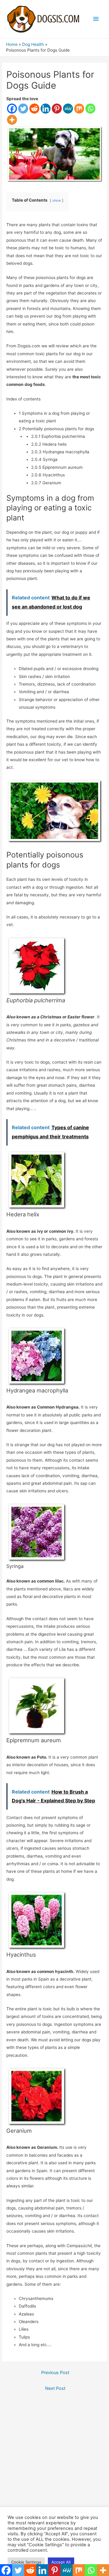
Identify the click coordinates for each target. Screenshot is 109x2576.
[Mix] (79, 109)
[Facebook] (12, 109)
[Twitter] (23, 109)
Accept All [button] (61, 2562)
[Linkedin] (46, 109)
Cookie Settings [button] (26, 2562)
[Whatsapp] (90, 109)
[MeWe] (68, 109)
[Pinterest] (57, 109)
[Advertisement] (54, 2456)
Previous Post (55, 2373)
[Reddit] (34, 109)
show (57, 200)
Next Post (55, 2388)
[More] (12, 120)
